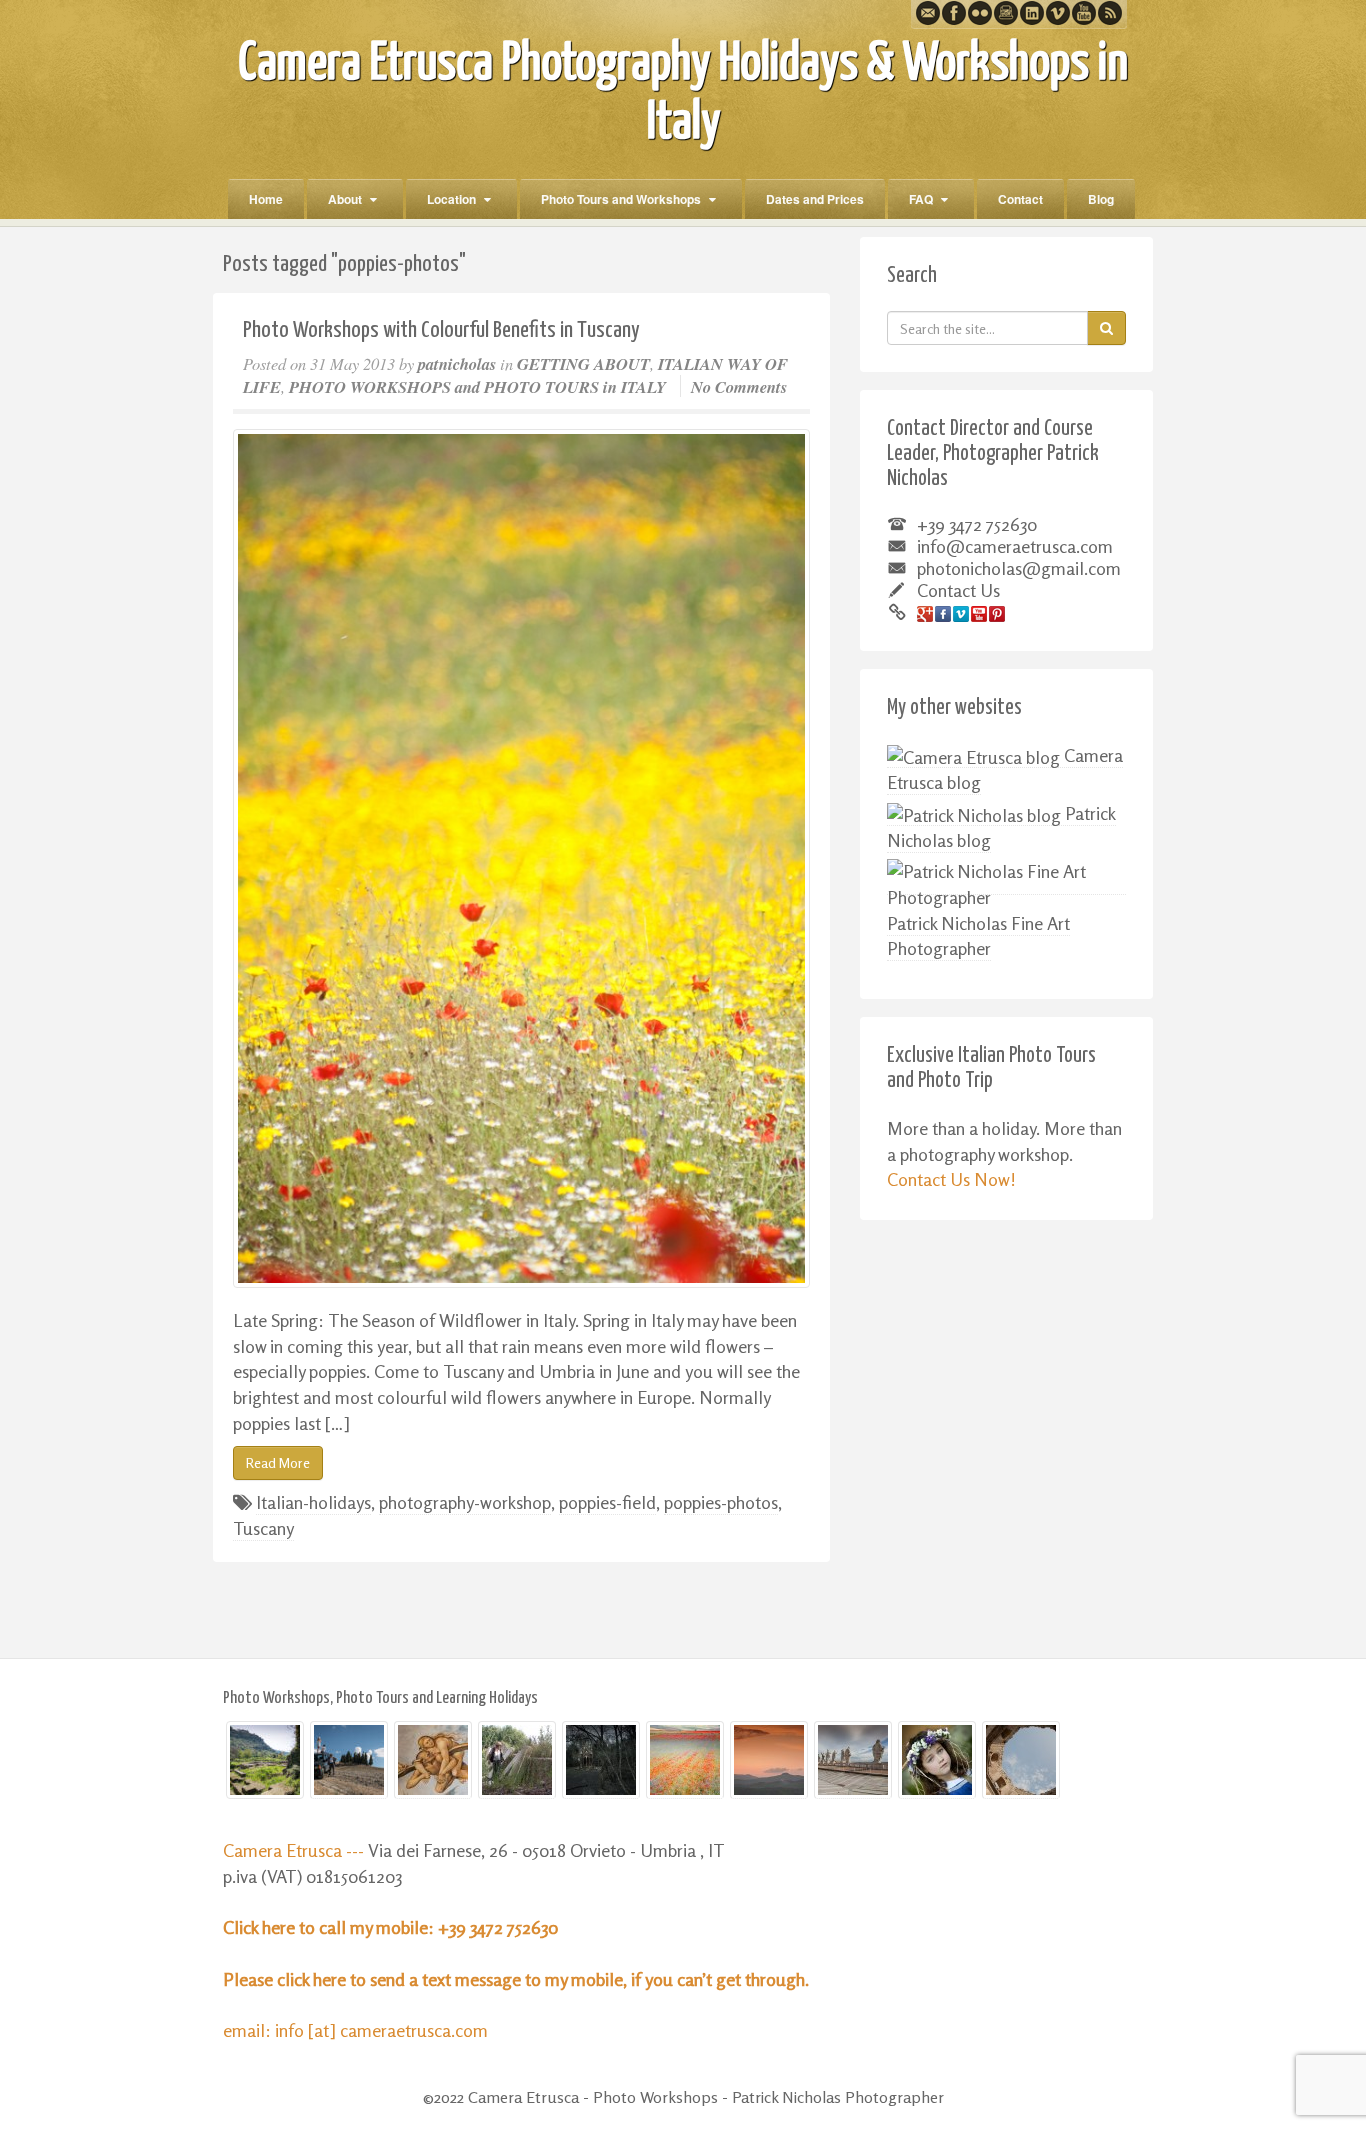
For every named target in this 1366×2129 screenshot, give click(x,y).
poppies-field (607, 1502)
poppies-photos (721, 1502)
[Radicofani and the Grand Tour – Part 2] (349, 1760)
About (345, 199)
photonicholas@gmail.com (1019, 568)
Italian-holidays (313, 1502)
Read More (278, 1462)
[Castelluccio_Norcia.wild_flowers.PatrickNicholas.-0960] (685, 1760)
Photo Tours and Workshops (621, 199)
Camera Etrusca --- (295, 1850)
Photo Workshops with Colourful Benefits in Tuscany (441, 330)
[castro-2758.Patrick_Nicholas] (517, 1760)
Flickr (980, 13)
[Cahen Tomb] (601, 1760)
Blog (1101, 199)
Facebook (954, 13)
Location (451, 199)
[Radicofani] (769, 1760)
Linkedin (1032, 13)
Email (928, 13)
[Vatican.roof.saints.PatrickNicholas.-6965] (853, 1760)
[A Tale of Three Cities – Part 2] (433, 1760)
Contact (1020, 199)
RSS (1110, 13)
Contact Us (958, 590)
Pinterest (997, 614)
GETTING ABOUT (583, 363)
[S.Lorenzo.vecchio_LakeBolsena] (1021, 1760)
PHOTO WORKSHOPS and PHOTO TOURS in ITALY (477, 386)
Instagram (1006, 13)
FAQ (921, 199)
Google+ (925, 614)
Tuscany (263, 1528)
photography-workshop (465, 1502)
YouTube (1084, 13)
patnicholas (457, 363)
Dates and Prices (815, 199)
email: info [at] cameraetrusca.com (355, 2030)
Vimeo (1058, 13)
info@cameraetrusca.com (1015, 546)
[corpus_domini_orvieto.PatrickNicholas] (937, 1760)
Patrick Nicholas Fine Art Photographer (978, 936)
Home (266, 199)
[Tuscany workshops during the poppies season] (521, 858)
